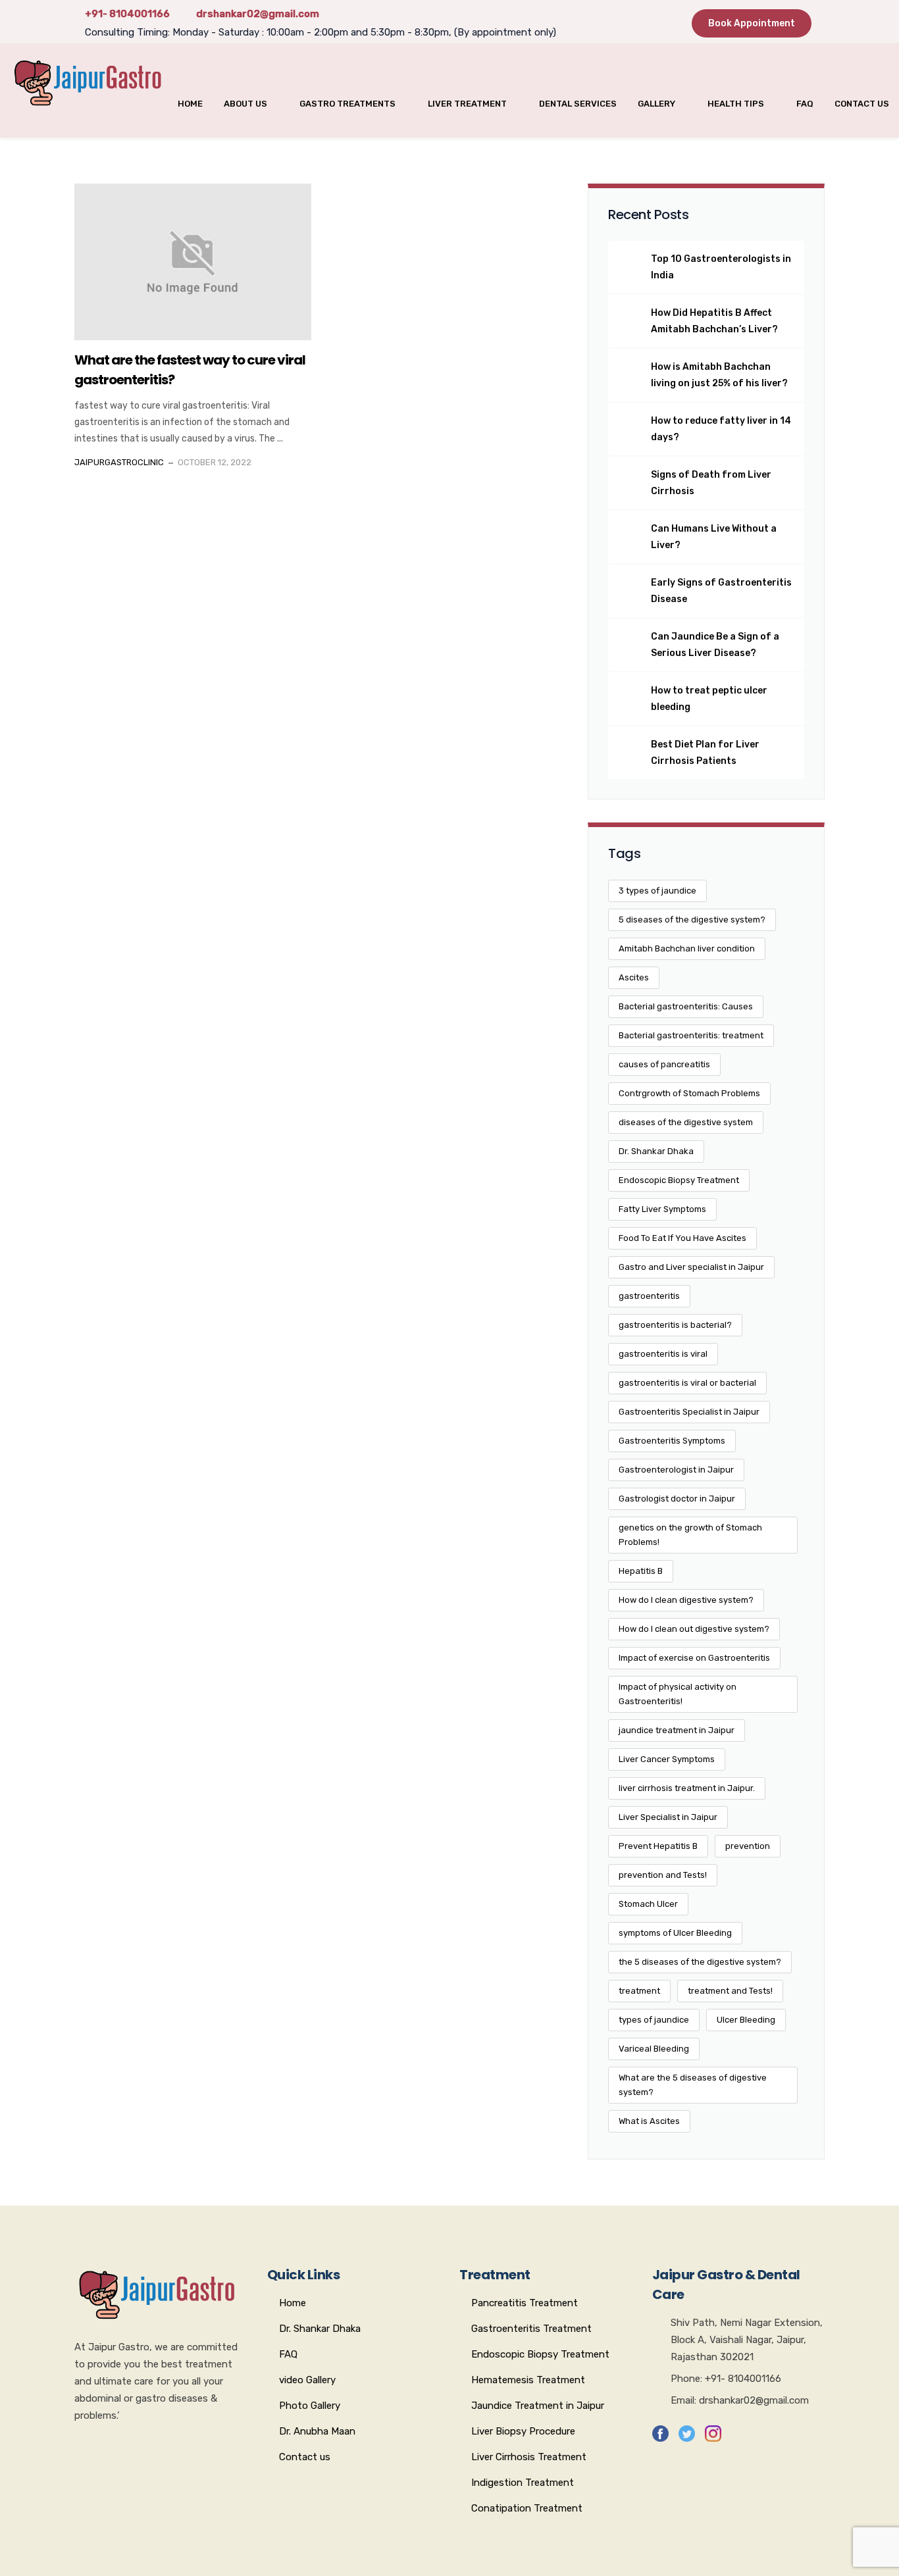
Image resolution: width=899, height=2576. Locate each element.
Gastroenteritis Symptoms (672, 1441)
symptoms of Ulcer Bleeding (675, 1933)
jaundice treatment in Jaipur (677, 1730)
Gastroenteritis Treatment (531, 2329)
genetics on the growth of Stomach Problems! (690, 1535)
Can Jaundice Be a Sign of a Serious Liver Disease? (715, 645)
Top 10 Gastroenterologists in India (721, 267)
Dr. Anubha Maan (317, 2431)
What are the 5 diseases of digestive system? (693, 2085)
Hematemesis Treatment (528, 2380)
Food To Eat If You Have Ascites (682, 1238)
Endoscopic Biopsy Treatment (679, 1180)
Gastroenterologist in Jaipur (676, 1470)
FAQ (805, 104)
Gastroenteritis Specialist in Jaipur (689, 1412)
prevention (748, 1846)
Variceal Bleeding (654, 2049)
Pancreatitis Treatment (525, 2303)
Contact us (862, 104)
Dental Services (578, 104)
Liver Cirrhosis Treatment (529, 2457)
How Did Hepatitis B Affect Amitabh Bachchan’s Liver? (714, 321)
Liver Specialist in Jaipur (668, 1817)
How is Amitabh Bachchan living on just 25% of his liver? (719, 375)
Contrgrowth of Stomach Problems (689, 1093)
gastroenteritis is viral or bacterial (687, 1383)
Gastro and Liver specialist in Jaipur (691, 1267)
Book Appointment (752, 23)
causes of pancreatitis (664, 1064)
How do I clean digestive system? (686, 1600)
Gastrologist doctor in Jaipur (677, 1499)
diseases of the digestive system (686, 1122)
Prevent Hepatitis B (658, 1846)
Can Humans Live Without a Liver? (714, 537)
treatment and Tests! (730, 1991)
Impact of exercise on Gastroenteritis (694, 1658)
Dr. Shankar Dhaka (656, 1151)
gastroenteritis (649, 1296)
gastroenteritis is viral (663, 1354)
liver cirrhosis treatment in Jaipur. (687, 1788)
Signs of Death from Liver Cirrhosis (711, 483)
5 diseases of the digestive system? (692, 920)
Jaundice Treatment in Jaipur (538, 2406)
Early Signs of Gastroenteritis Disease (721, 591)
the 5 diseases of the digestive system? (700, 1962)
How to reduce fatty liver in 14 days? (721, 429)
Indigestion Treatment (523, 2483)
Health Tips (736, 104)
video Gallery (307, 2380)
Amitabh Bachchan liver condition (687, 948)
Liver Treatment (467, 104)
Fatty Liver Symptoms (662, 1209)
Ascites (634, 977)
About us (245, 104)
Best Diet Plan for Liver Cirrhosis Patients (705, 753)
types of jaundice (654, 2020)
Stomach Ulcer (648, 1904)
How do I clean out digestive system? (694, 1629)
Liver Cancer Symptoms (667, 1759)
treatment (639, 1991)
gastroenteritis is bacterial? (675, 1325)
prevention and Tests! (663, 1875)
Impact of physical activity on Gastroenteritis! (678, 1694)
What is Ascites (649, 2121)
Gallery (656, 104)
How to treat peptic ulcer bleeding (709, 699)
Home (190, 104)
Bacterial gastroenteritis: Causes (686, 1006)
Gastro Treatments (347, 104)
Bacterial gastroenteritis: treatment (691, 1035)
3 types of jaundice (657, 891)
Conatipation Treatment (527, 2508)
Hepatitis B (641, 1571)
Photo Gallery (310, 2406)
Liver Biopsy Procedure (523, 2431)
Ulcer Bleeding (746, 2020)
